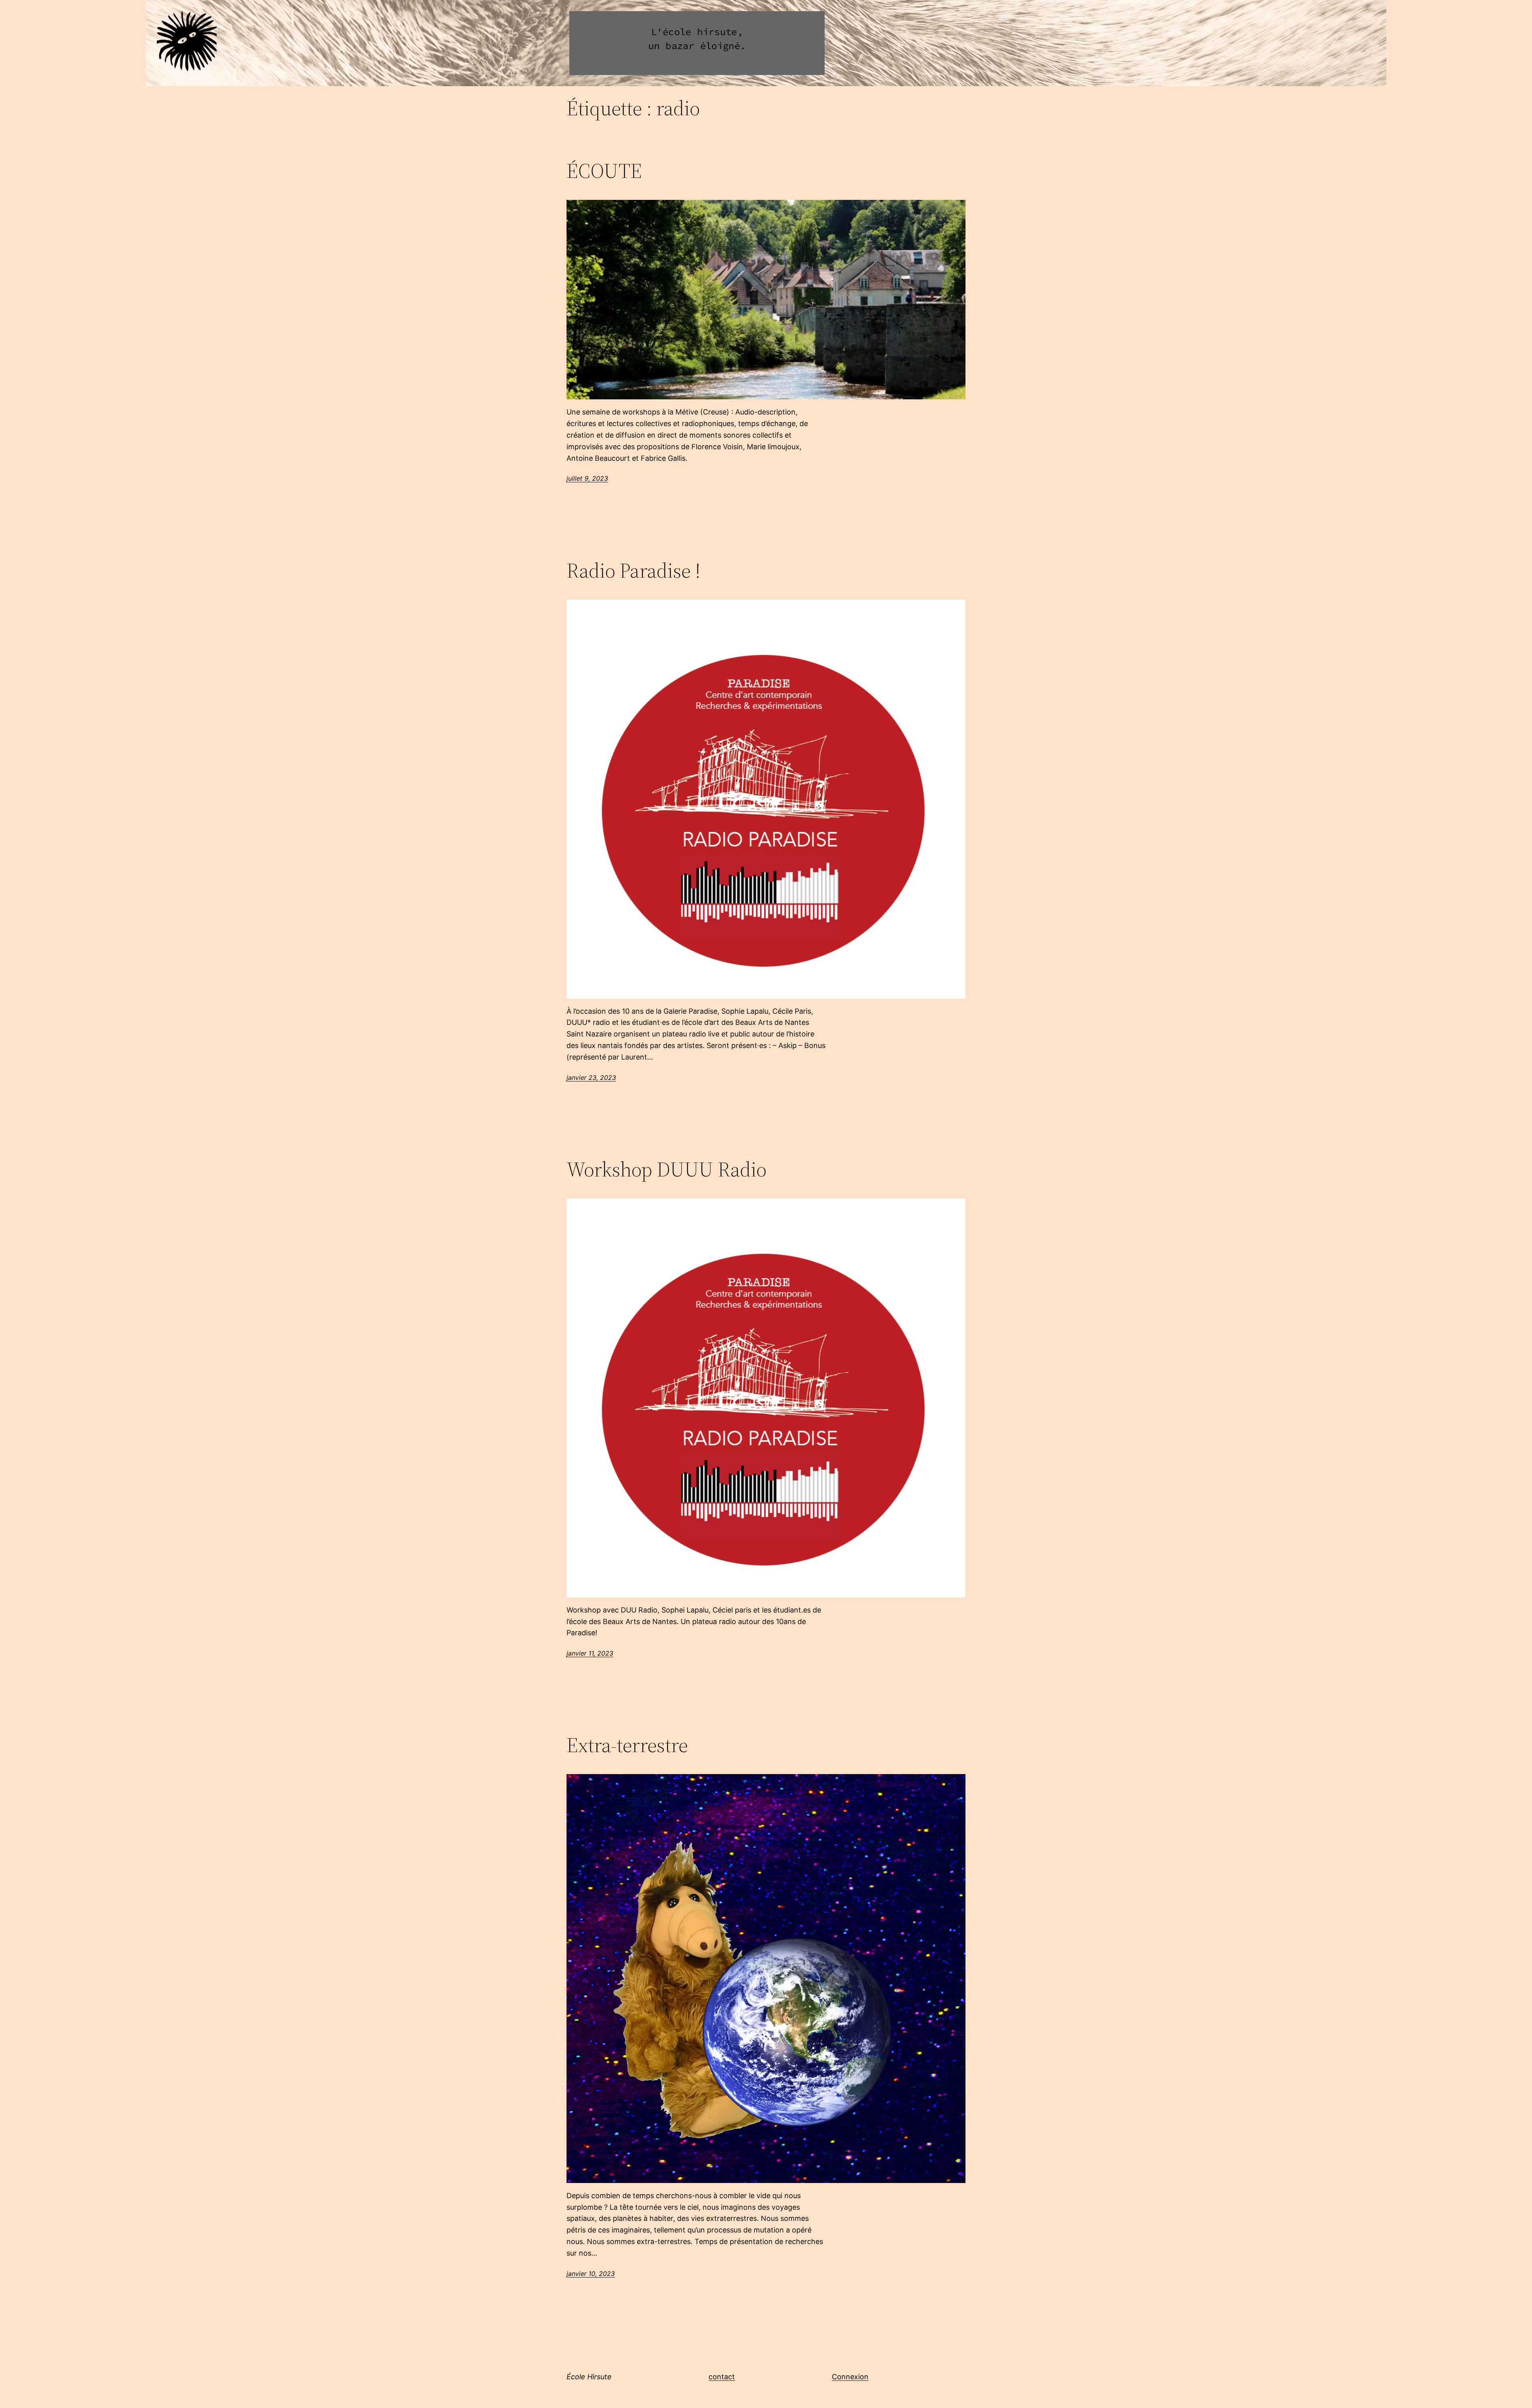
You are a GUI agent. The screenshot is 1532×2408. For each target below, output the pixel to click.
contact (722, 2377)
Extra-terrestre (627, 1745)
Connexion (850, 2377)
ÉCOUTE (604, 171)
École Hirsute (589, 2377)
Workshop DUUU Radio (666, 1169)
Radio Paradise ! (634, 570)
